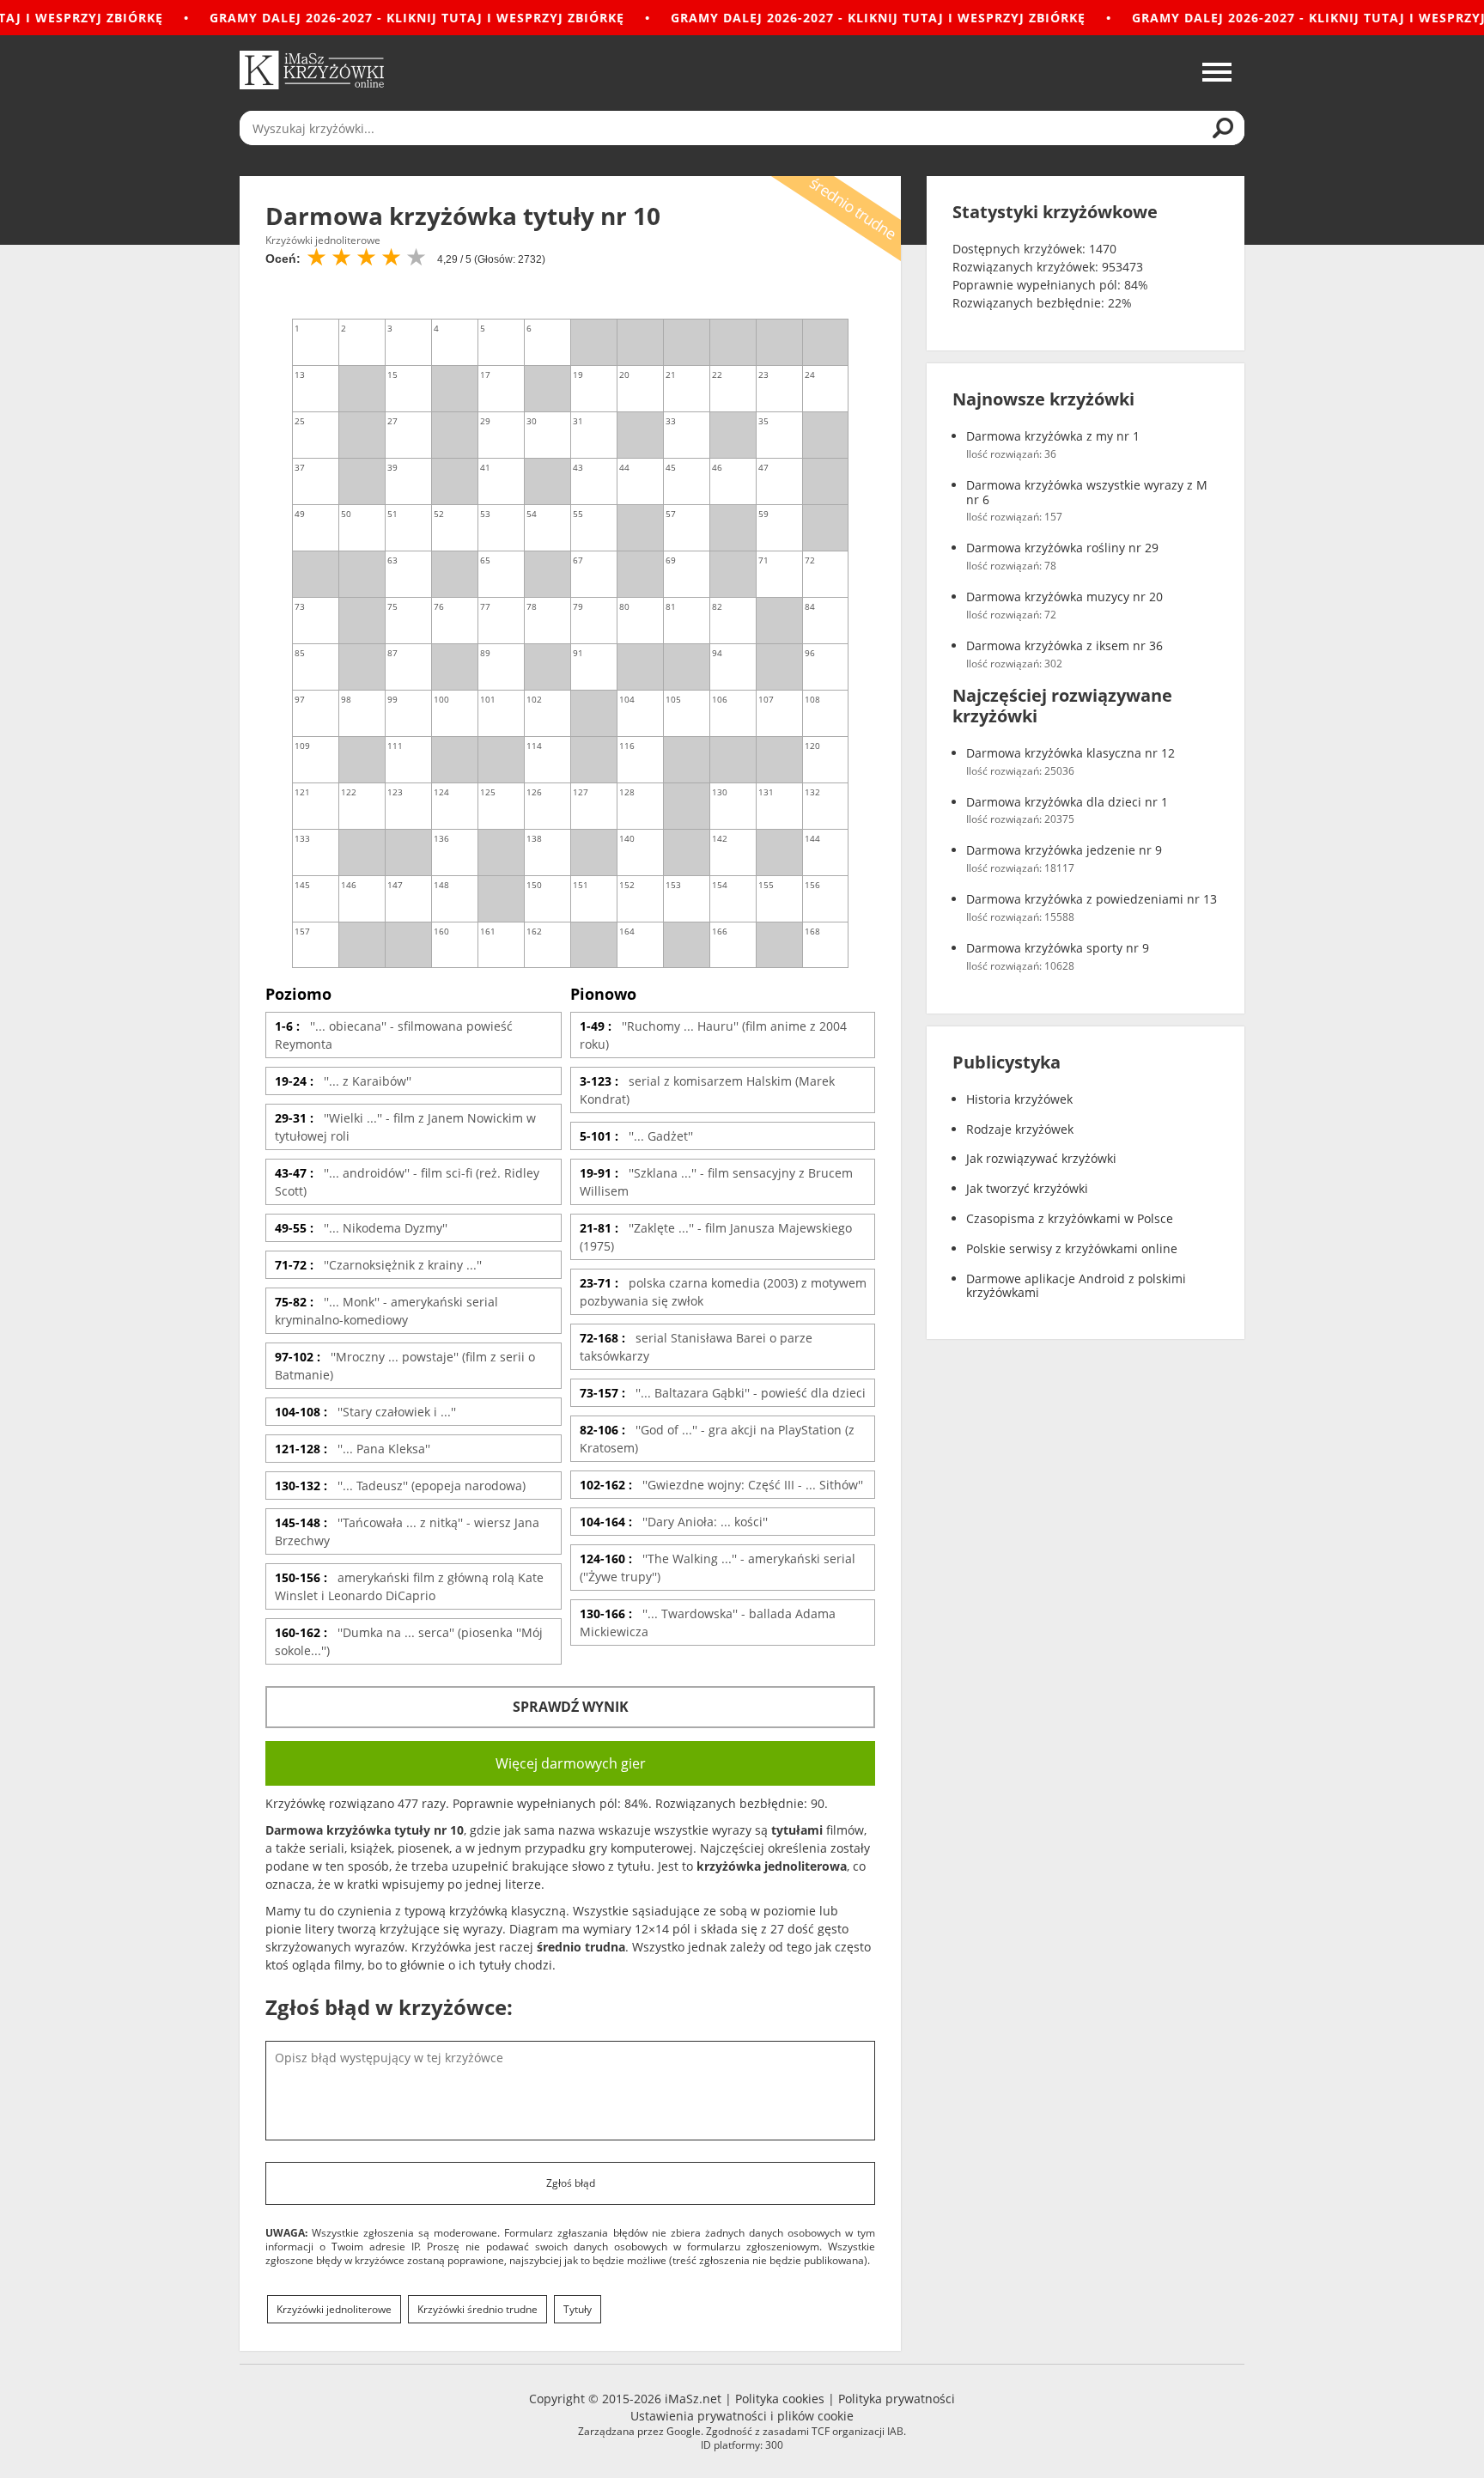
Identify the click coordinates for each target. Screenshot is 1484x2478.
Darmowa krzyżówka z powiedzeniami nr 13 (1092, 900)
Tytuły (578, 2309)
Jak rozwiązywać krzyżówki (1041, 1159)
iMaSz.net (693, 2399)
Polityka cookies (780, 2399)
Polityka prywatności (897, 2399)
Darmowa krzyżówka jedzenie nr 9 (1064, 851)
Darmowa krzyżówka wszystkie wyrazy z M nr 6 (1087, 493)
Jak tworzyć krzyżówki (1027, 1189)
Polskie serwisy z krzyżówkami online (1072, 1249)
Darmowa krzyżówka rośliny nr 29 (1062, 548)
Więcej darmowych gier (571, 1763)
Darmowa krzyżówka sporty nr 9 (1058, 949)
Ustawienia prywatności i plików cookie (742, 2416)
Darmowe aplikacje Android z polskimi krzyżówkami (1076, 1287)
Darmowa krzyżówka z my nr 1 (1053, 437)
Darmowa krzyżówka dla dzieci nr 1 (1067, 803)
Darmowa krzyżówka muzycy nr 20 (1064, 597)
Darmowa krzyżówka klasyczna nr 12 (1070, 754)
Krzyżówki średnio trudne (477, 2309)
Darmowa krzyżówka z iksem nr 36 (1064, 646)
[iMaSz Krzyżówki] (312, 70)
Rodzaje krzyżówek (1020, 1130)
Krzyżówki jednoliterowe (334, 2309)
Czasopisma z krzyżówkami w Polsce (1070, 1219)
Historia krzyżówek (1019, 1100)
